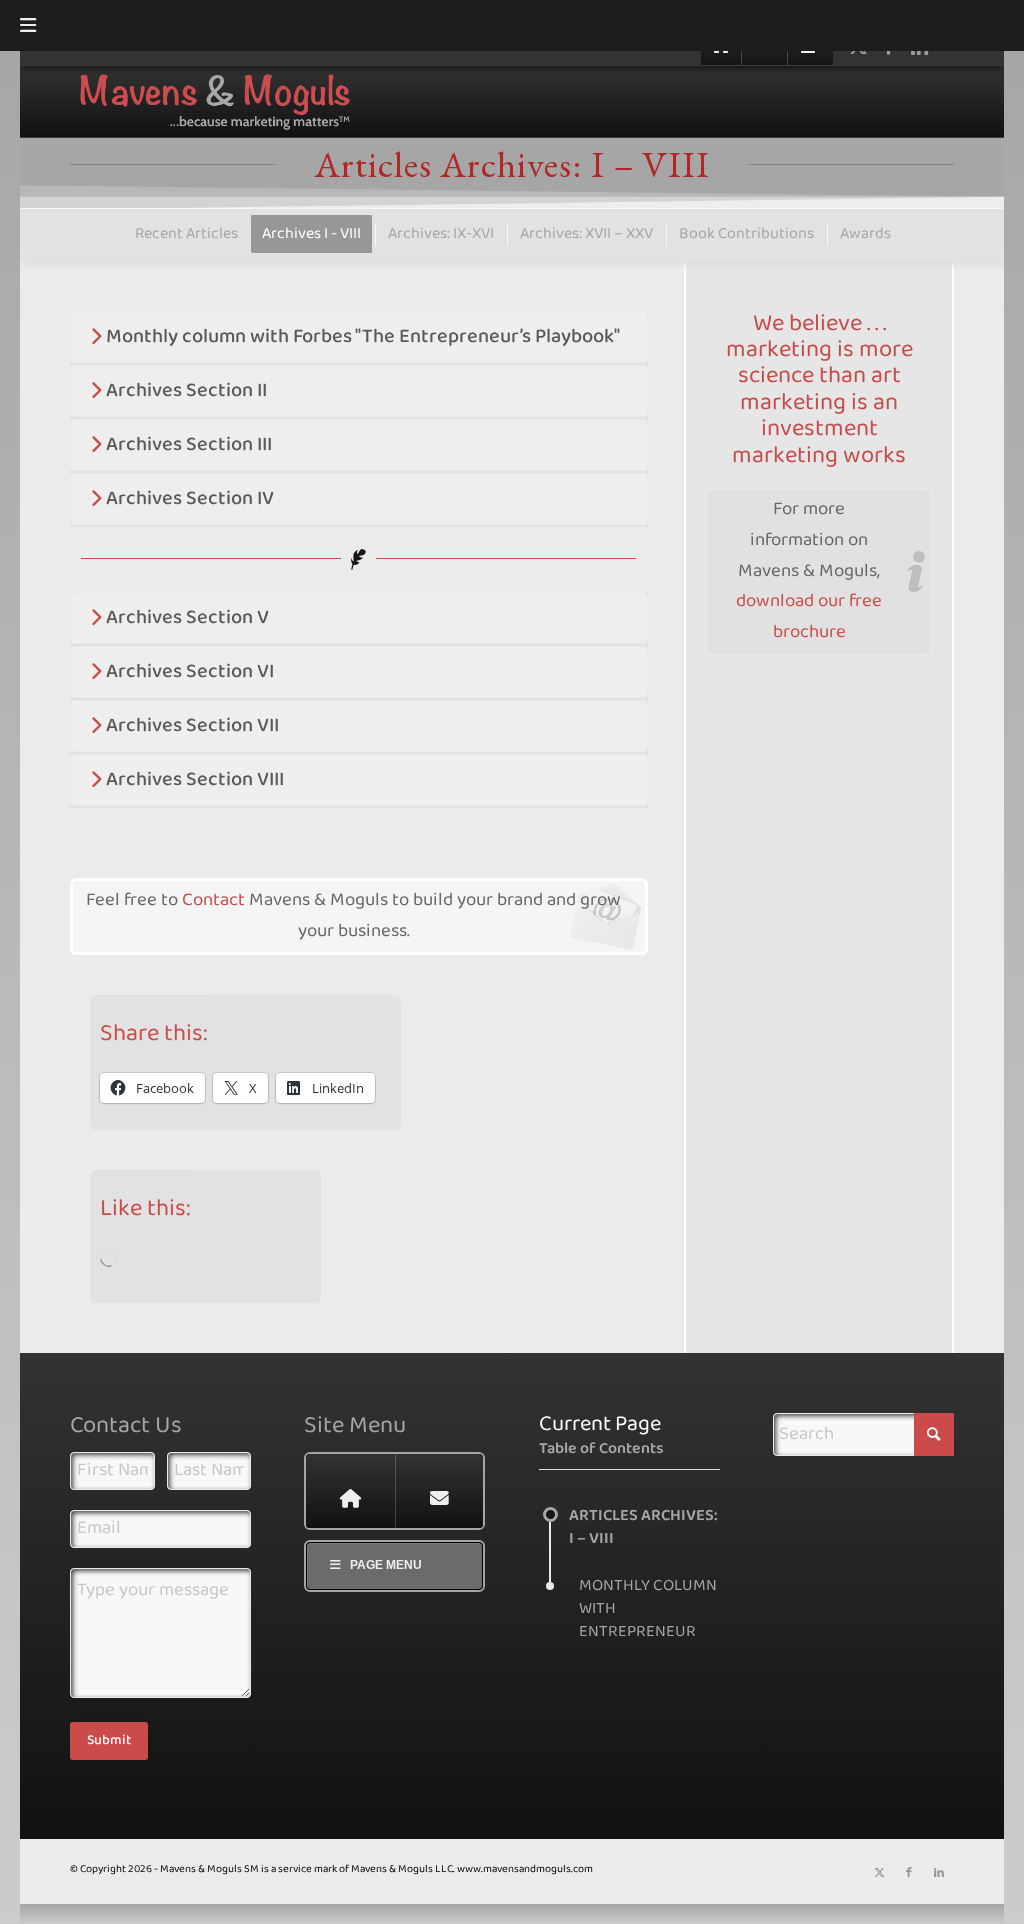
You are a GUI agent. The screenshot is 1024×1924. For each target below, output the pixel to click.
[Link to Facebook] (909, 1873)
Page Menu (386, 1565)
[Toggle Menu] (28, 25)
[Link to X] (879, 1873)
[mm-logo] (412, 102)
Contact (215, 900)
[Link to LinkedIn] (939, 1873)
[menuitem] (185, 234)
